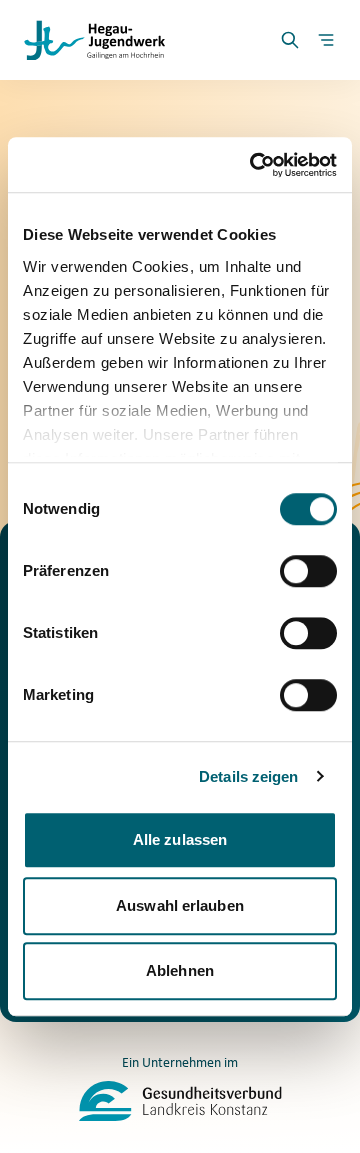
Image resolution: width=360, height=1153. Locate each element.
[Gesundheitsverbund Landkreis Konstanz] (180, 1101)
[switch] (308, 571)
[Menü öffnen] (326, 40)
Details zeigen (248, 776)
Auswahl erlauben (180, 905)
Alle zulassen (180, 839)
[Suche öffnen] (290, 40)
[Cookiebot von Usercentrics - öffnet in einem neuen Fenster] (254, 165)
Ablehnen (180, 970)
